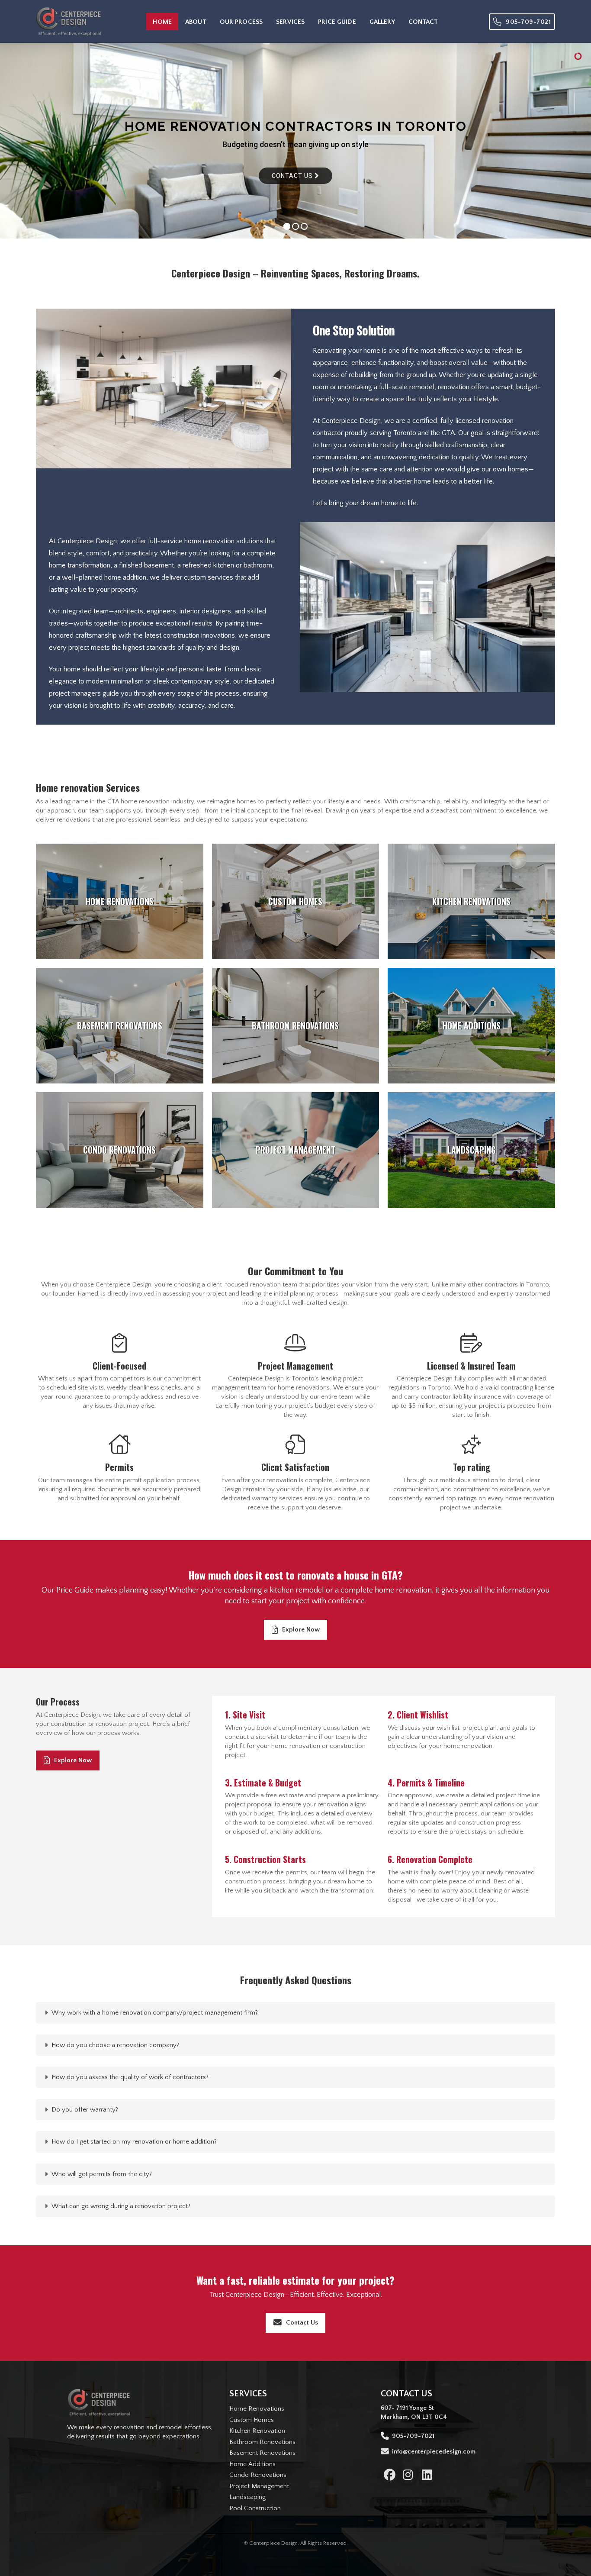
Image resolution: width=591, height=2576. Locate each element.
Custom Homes (252, 2420)
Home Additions (252, 2464)
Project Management (259, 2486)
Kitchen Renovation (257, 2431)
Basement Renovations (262, 2453)
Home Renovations (257, 2409)
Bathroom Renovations (262, 2442)
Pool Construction (255, 2508)
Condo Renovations (258, 2475)
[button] (295, 2013)
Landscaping (247, 2497)
